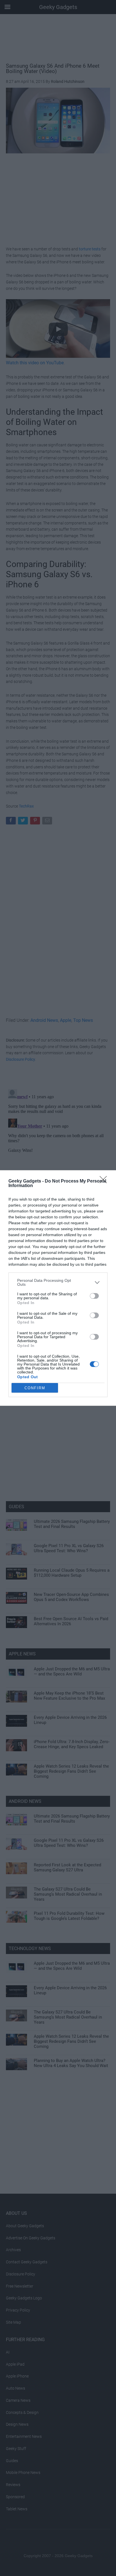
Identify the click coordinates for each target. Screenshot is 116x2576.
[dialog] (58, 1288)
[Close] (105, 1181)
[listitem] (58, 1282)
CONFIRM (35, 1388)
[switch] (94, 1296)
